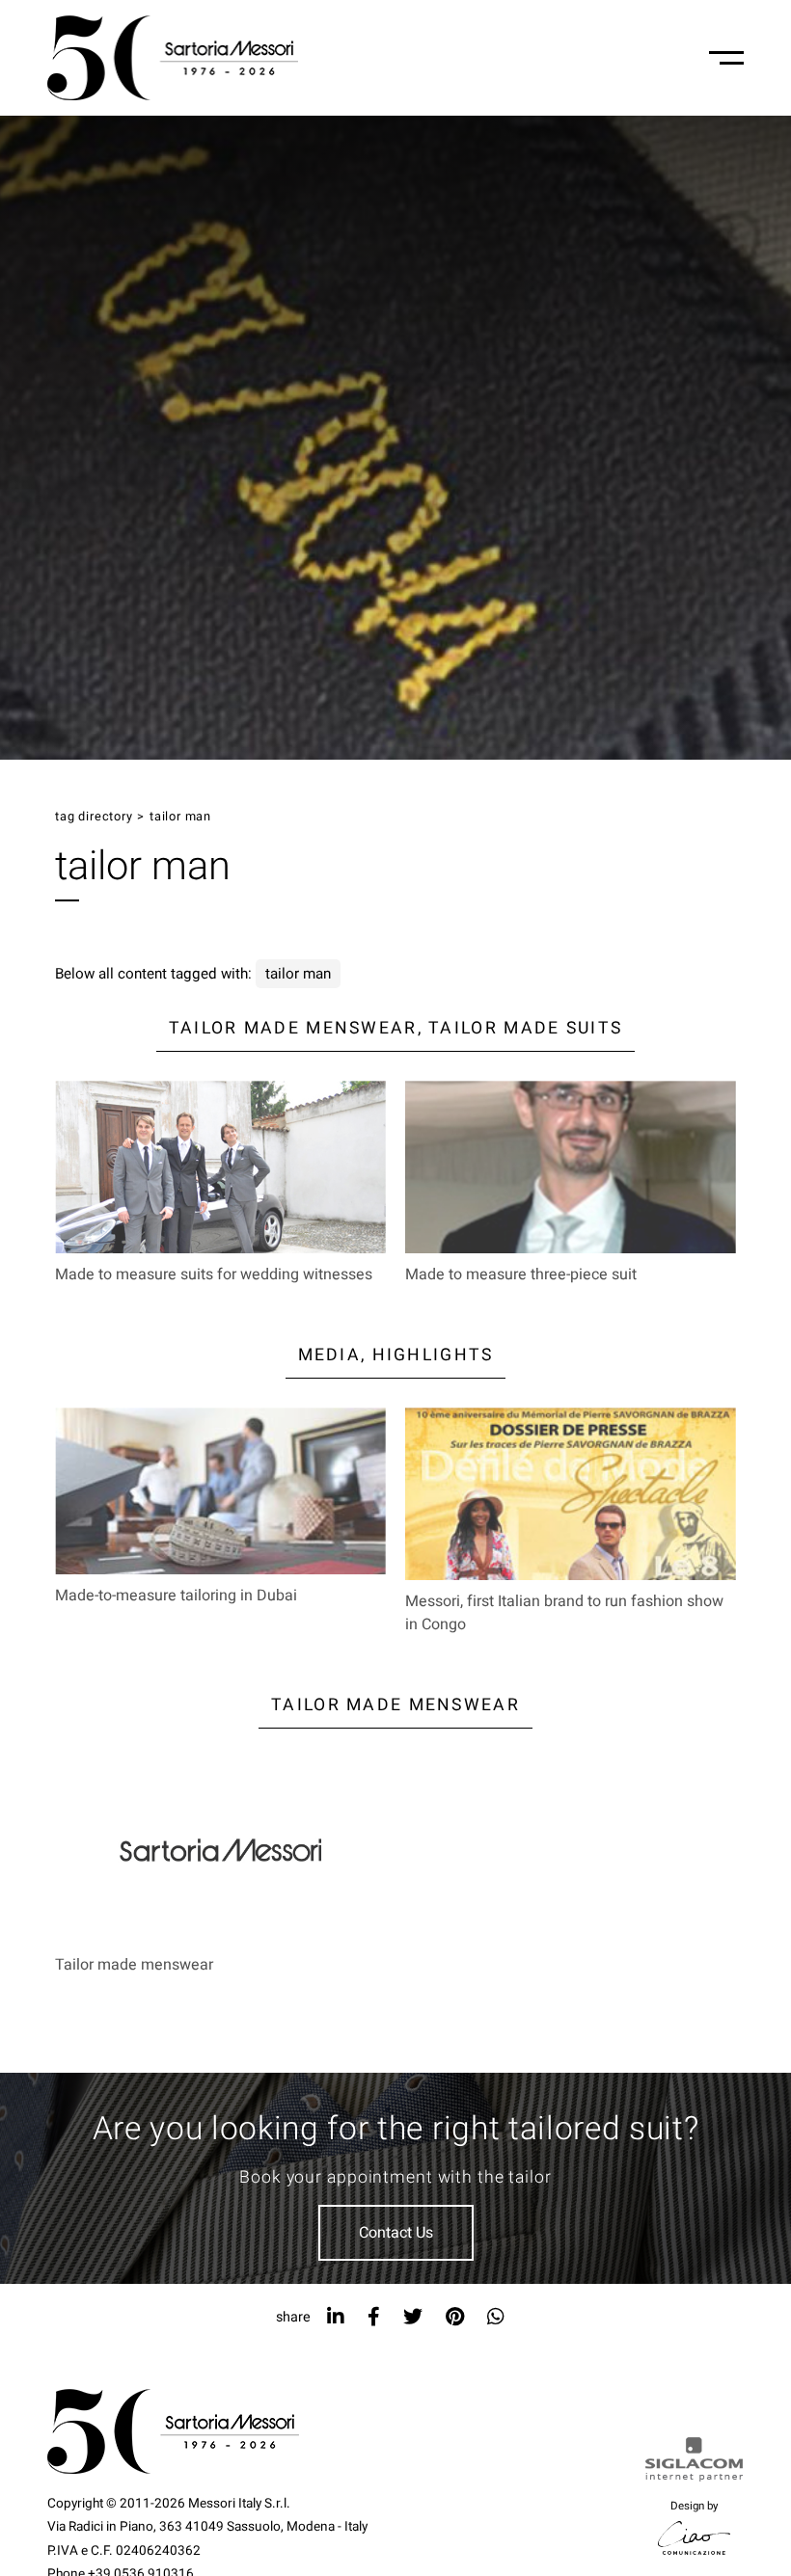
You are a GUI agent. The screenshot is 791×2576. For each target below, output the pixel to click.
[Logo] (173, 58)
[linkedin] (336, 2317)
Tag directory (94, 817)
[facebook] (374, 2317)
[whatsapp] (496, 2317)
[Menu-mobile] (726, 58)
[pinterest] (455, 2317)
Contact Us (396, 2233)
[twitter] (413, 2317)
